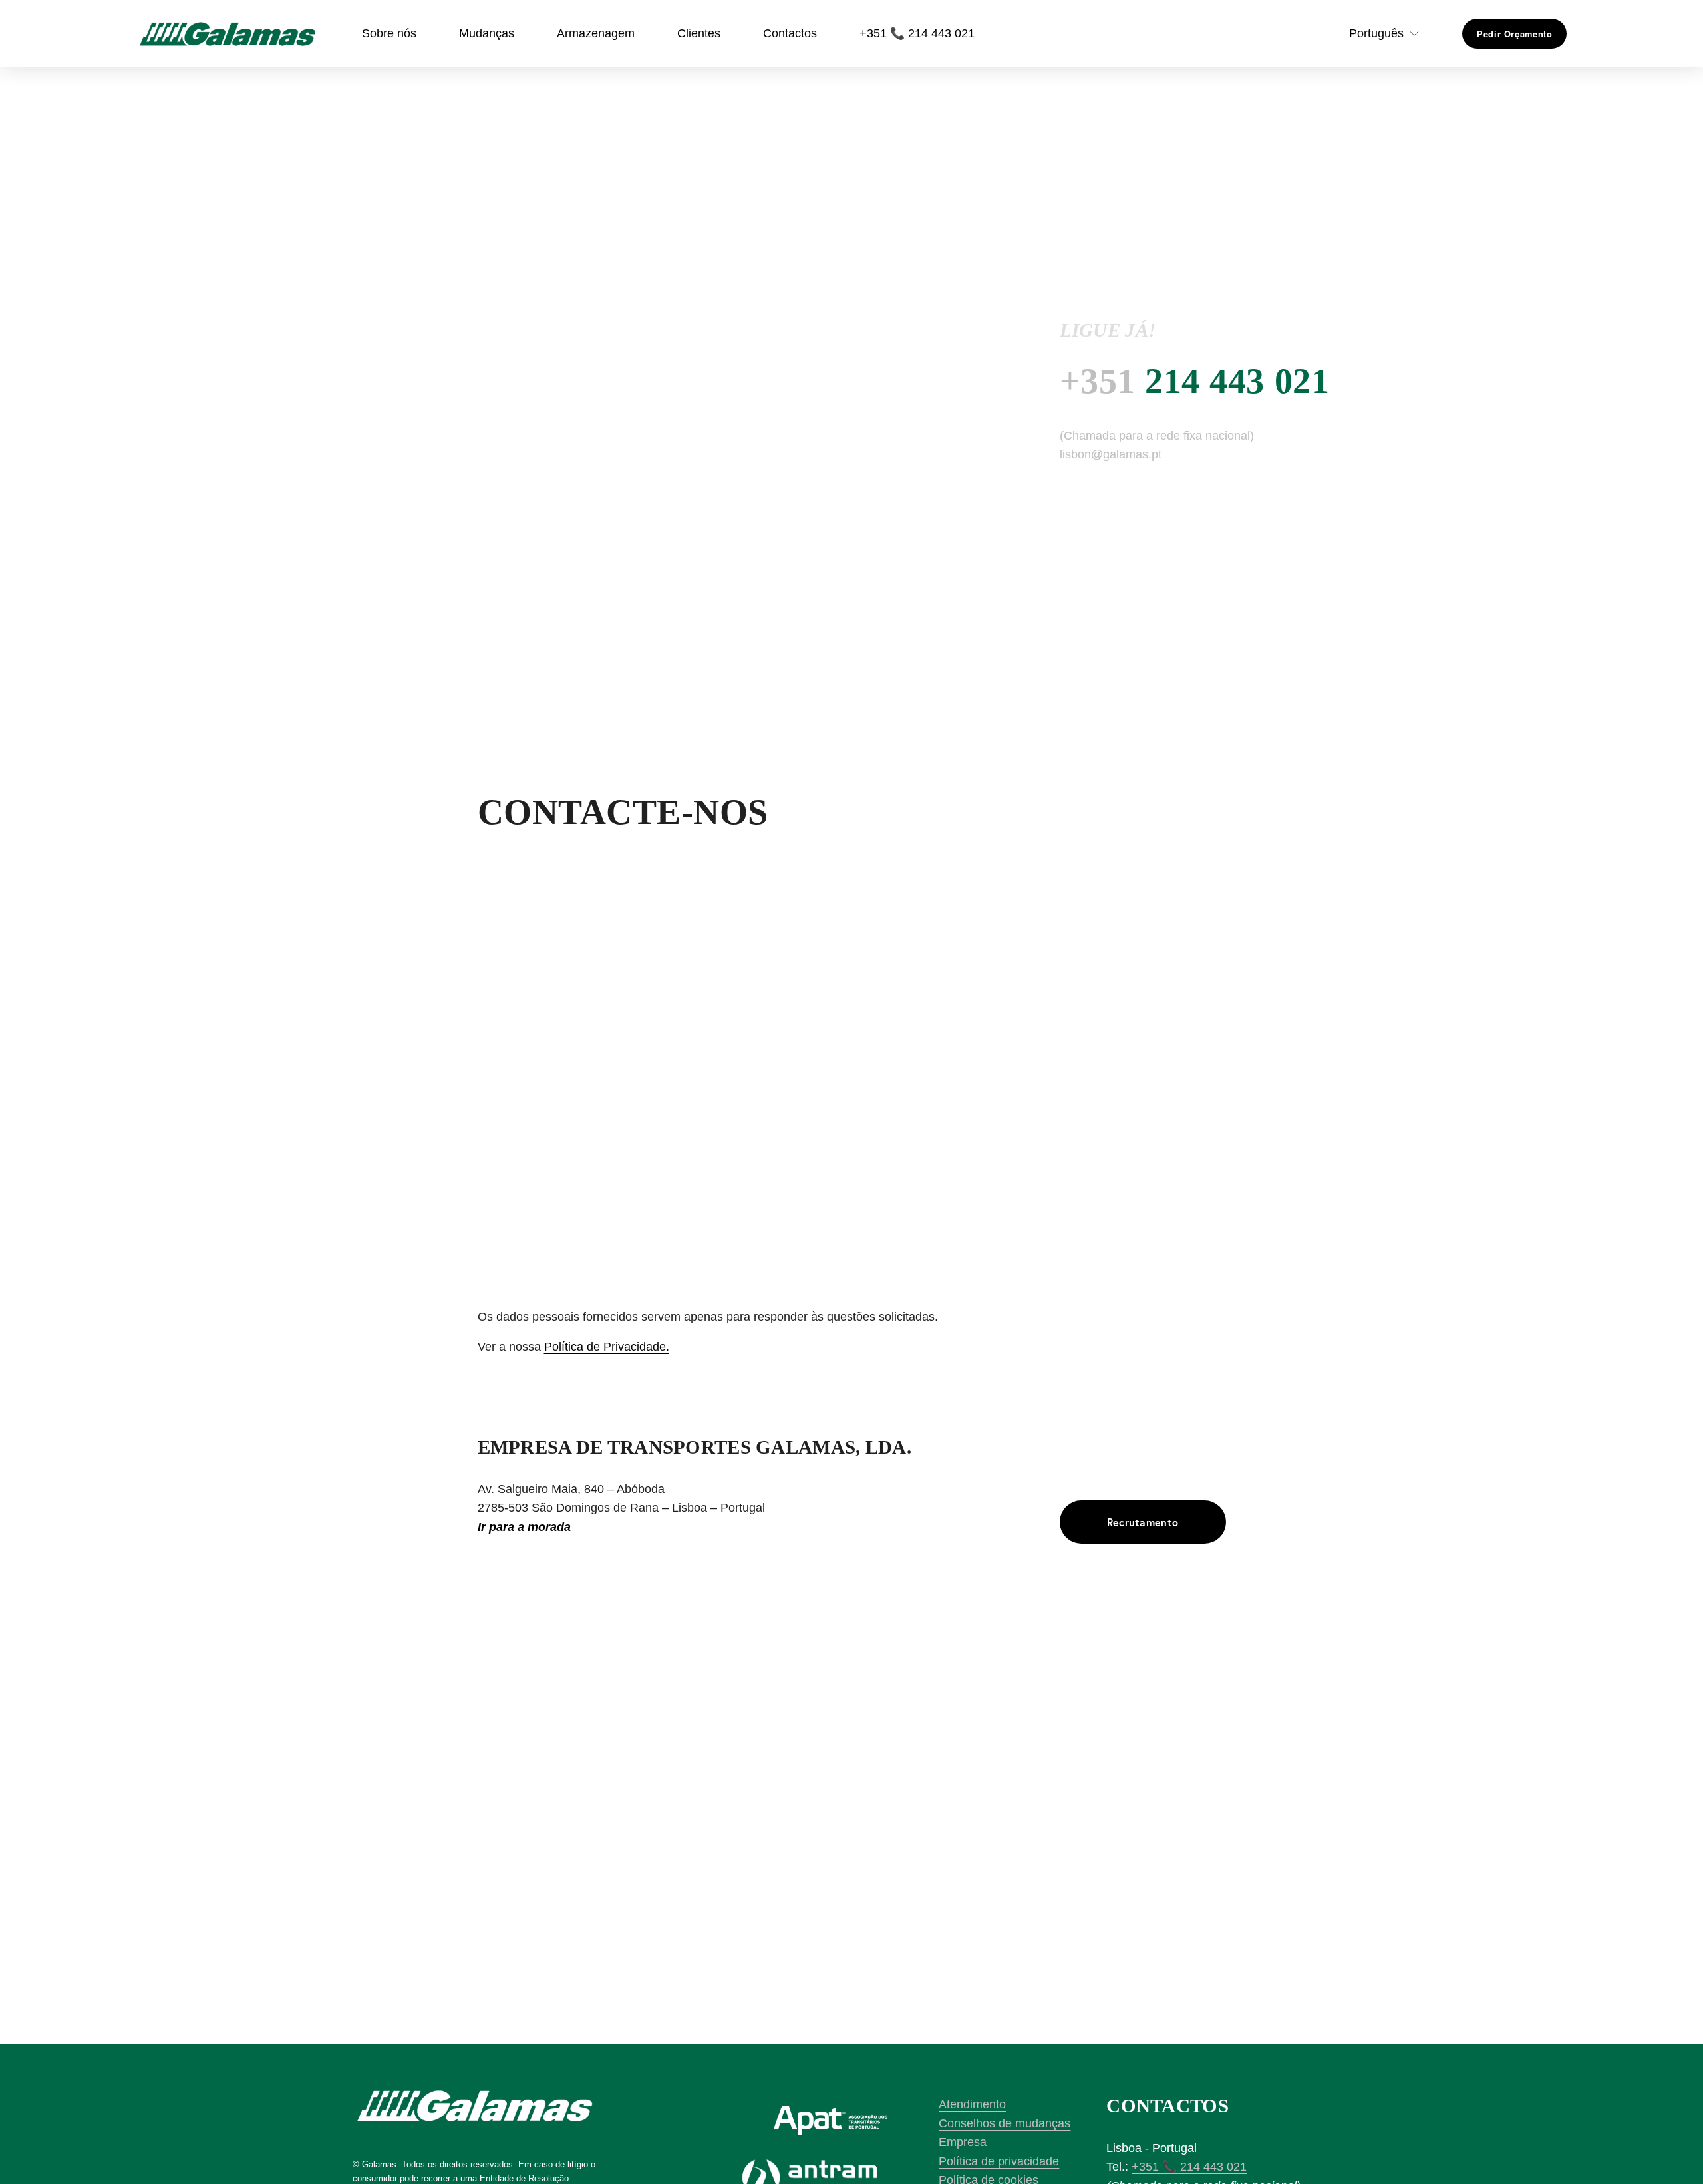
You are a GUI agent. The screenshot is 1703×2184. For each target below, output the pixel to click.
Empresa (963, 2142)
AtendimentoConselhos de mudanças (1005, 2114)
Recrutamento (1143, 1522)
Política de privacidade (999, 2161)
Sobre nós (389, 33)
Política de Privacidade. (607, 1347)
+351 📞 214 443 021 (917, 33)
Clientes (699, 33)
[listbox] (1375, 34)
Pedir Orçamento (1515, 34)
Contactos (790, 33)
